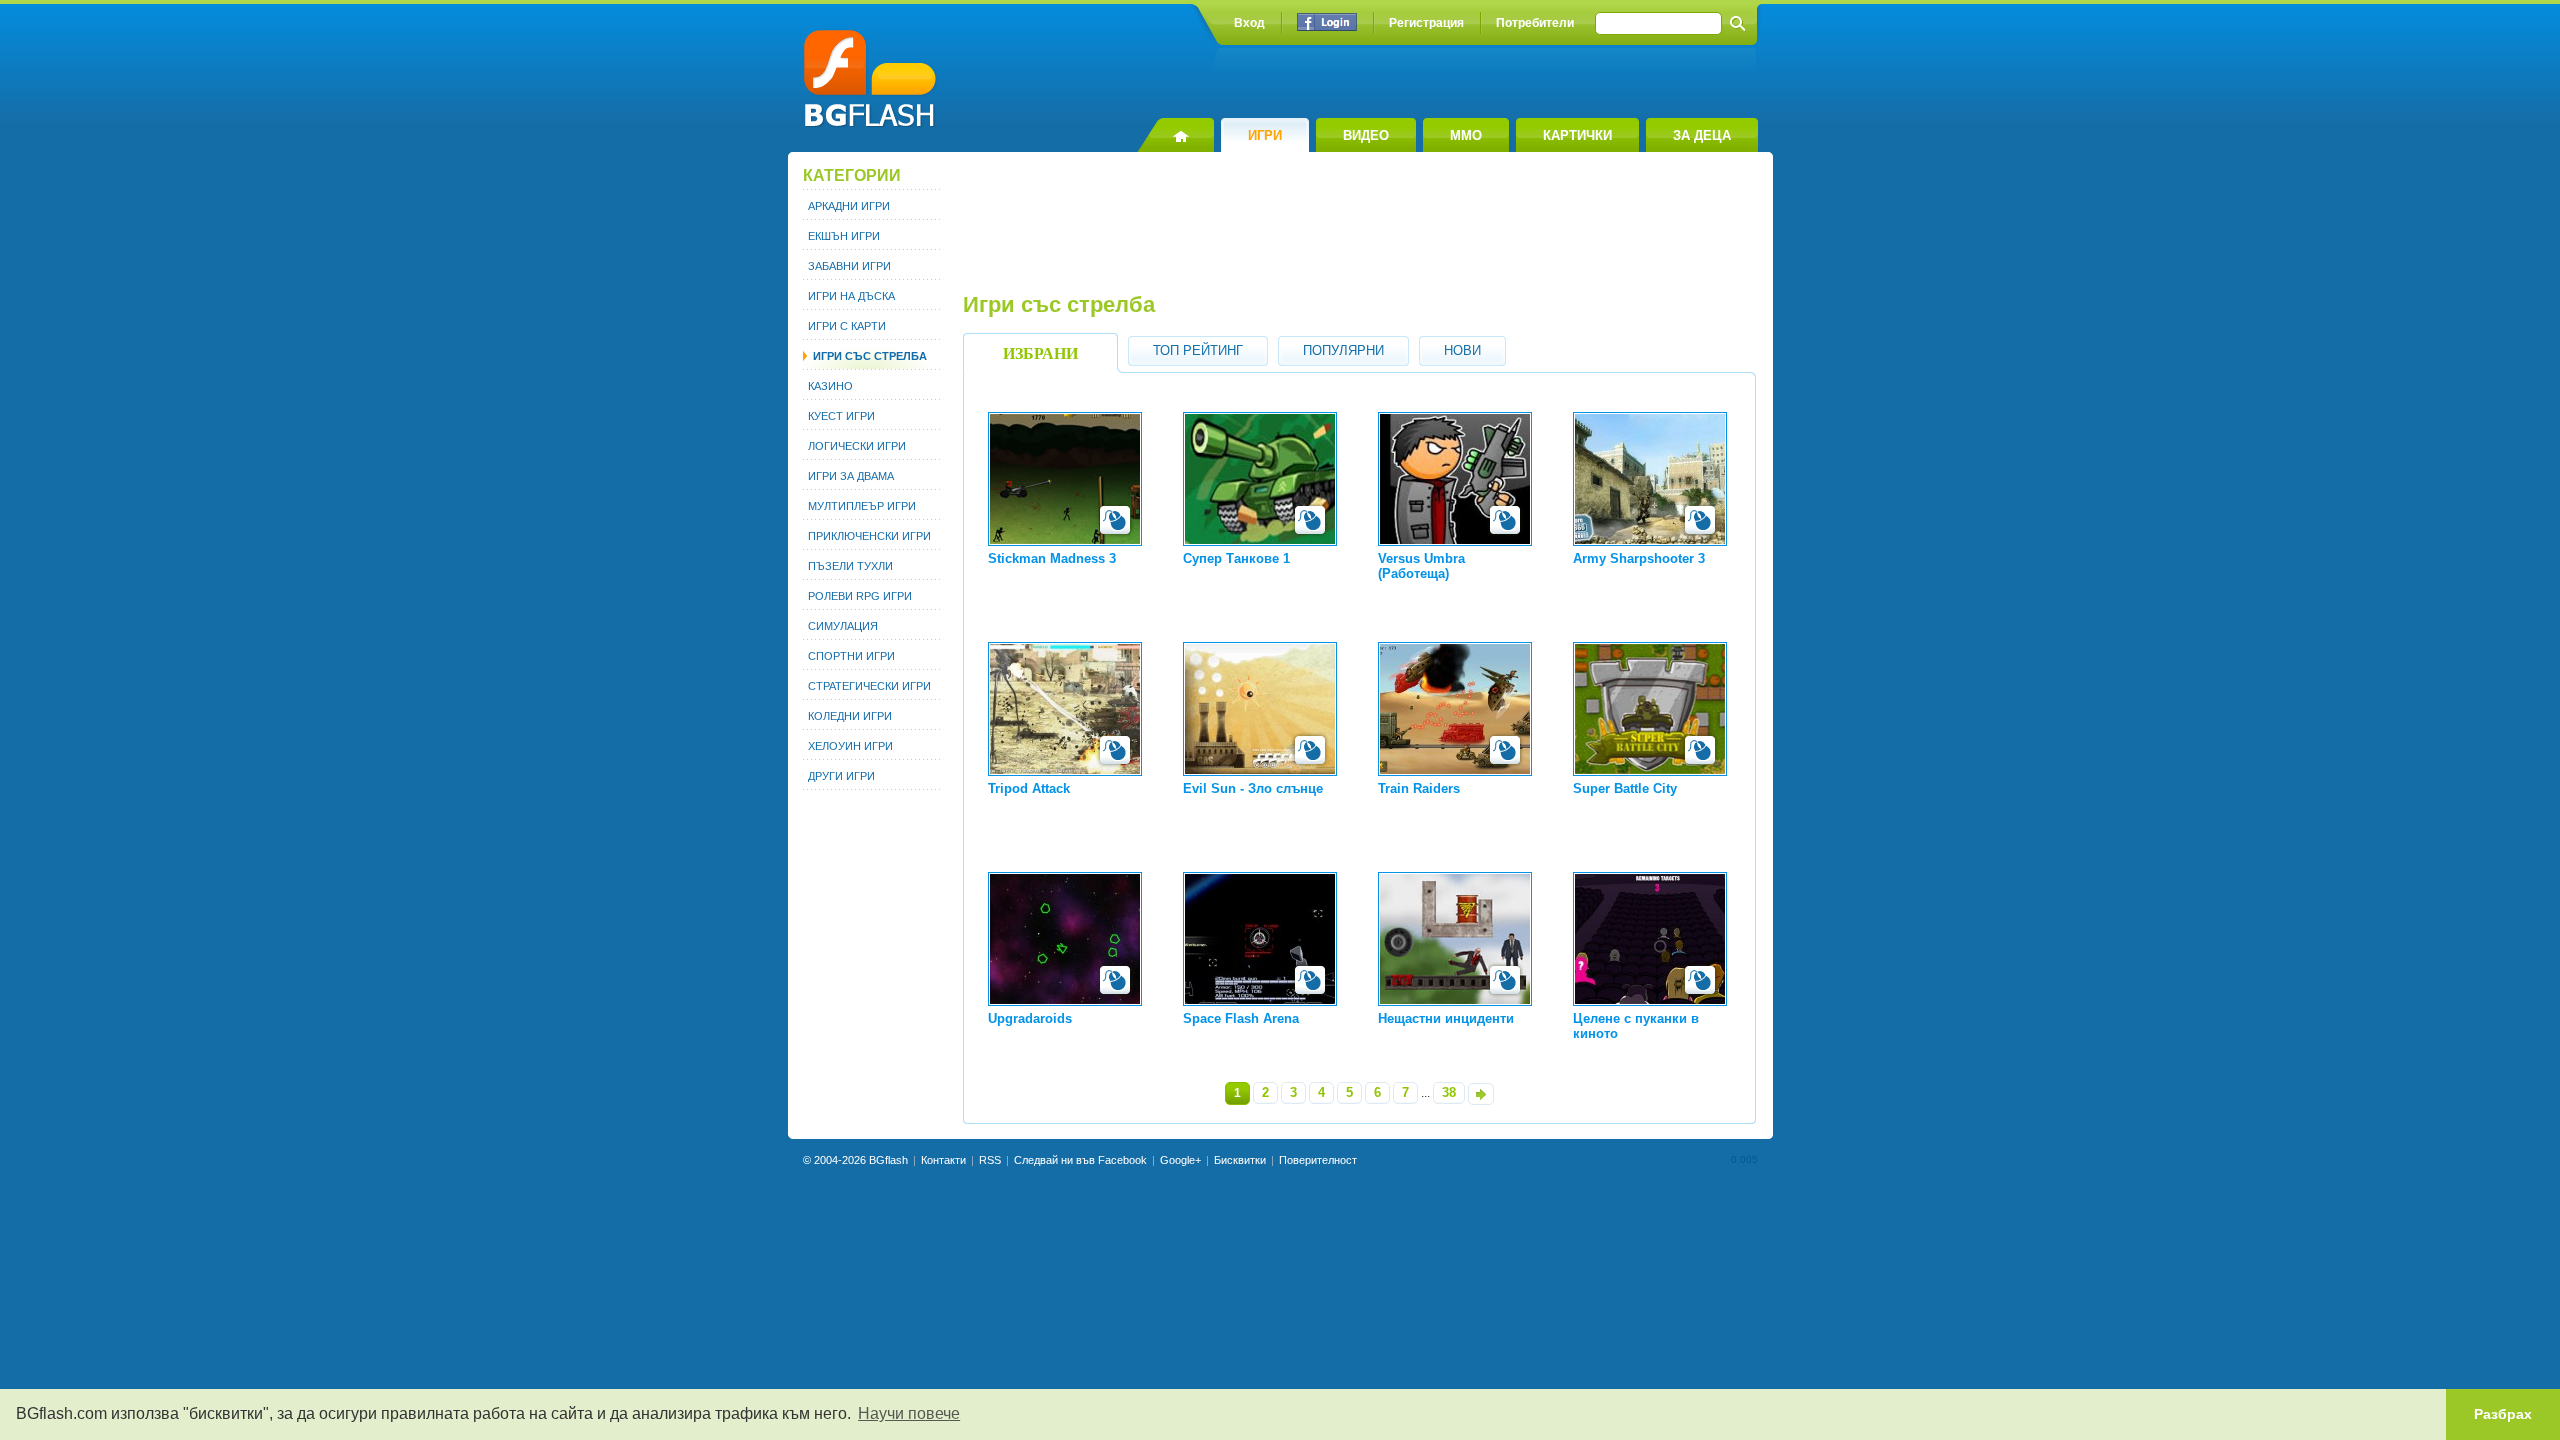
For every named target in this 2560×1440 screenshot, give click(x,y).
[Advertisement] (1358, 232)
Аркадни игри (849, 206)
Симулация (843, 626)
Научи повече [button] (909, 1413)
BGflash (888, 1160)
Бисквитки (1240, 1160)
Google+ (1180, 1160)
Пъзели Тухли (850, 566)
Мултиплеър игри (862, 506)
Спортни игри (851, 656)
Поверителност (1318, 1160)
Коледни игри (850, 716)
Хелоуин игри (850, 746)
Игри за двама (851, 476)
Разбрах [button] (2503, 1414)
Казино (830, 386)
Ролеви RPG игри (860, 596)
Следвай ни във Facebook (1080, 1160)
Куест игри (841, 416)
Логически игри (857, 446)
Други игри (841, 776)
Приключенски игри (869, 536)
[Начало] (1175, 135)
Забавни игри (849, 266)
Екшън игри (844, 236)
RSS (990, 1160)
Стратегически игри (869, 686)
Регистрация (1426, 23)
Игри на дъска (851, 296)
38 (1449, 1092)
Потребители (1535, 23)
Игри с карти (847, 326)
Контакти (943, 1160)
